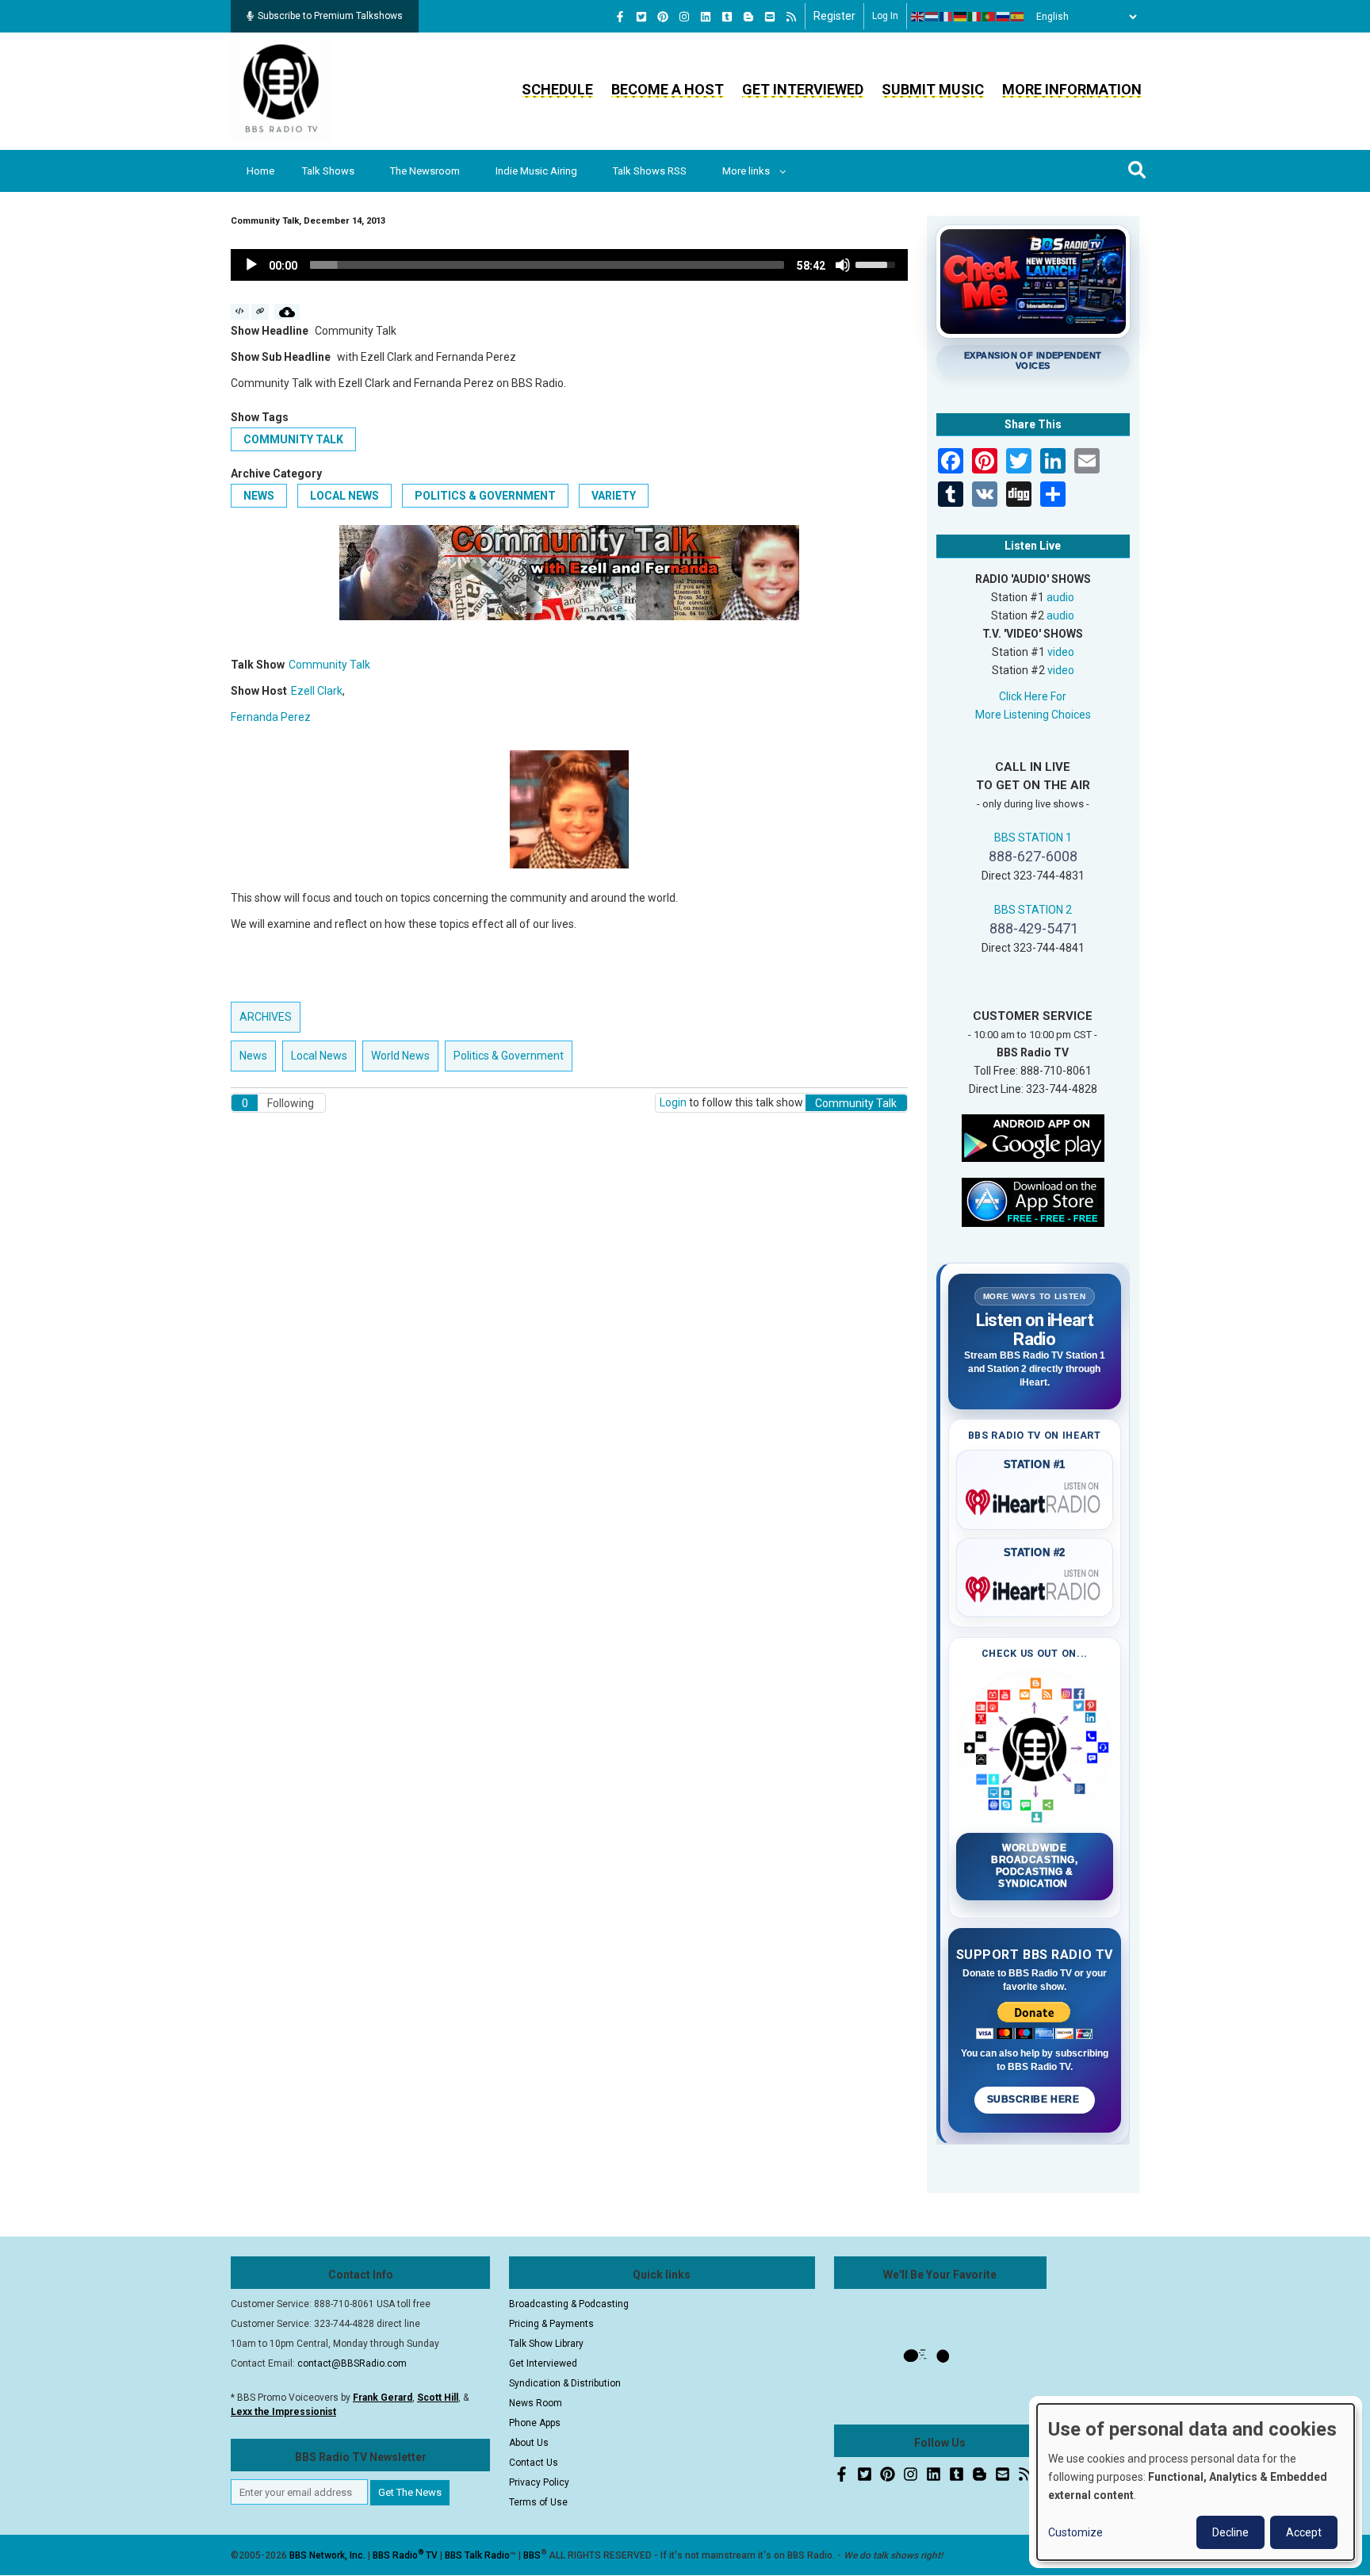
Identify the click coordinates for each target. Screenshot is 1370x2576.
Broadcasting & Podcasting (569, 2304)
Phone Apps (535, 2423)
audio (1060, 597)
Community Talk (293, 439)
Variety (614, 496)
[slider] (547, 265)
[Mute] (843, 265)
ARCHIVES (266, 1017)
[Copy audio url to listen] (260, 312)
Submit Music (933, 89)
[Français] (947, 17)
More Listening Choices (1033, 715)
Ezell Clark (317, 691)
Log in (885, 16)
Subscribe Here (1035, 2099)
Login (673, 1102)
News (259, 496)
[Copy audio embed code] (240, 312)
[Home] (281, 90)
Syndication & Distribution (565, 2383)
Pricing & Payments (551, 2324)
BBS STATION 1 (1033, 838)
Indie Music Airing (536, 171)
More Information (1072, 89)
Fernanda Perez (271, 717)
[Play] (251, 265)
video (1061, 652)
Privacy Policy (539, 2482)
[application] (569, 265)
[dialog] (1196, 2482)
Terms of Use (538, 2502)
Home (260, 171)
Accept (1304, 2532)
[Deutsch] (961, 17)
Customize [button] (1075, 2532)
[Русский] (1004, 17)
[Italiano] (975, 17)
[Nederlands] (932, 17)
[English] (918, 17)
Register (834, 16)
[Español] (1018, 17)
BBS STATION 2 (1033, 910)
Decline (1230, 2532)
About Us (529, 2443)
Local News (344, 496)
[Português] (989, 17)
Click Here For (1033, 696)
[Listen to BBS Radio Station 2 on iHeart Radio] (1035, 1586)
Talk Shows (328, 171)
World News (400, 1056)
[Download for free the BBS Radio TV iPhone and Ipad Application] (1033, 1201)
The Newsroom (425, 171)
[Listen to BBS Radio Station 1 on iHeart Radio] (1035, 1499)
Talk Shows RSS (650, 171)
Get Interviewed (803, 89)
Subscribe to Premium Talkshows (330, 16)
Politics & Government (485, 496)
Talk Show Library (546, 2344)
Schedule (557, 89)
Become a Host (668, 89)
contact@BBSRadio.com (352, 2363)
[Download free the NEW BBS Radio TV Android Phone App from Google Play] (1033, 1137)
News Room (536, 2403)
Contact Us (534, 2463)
